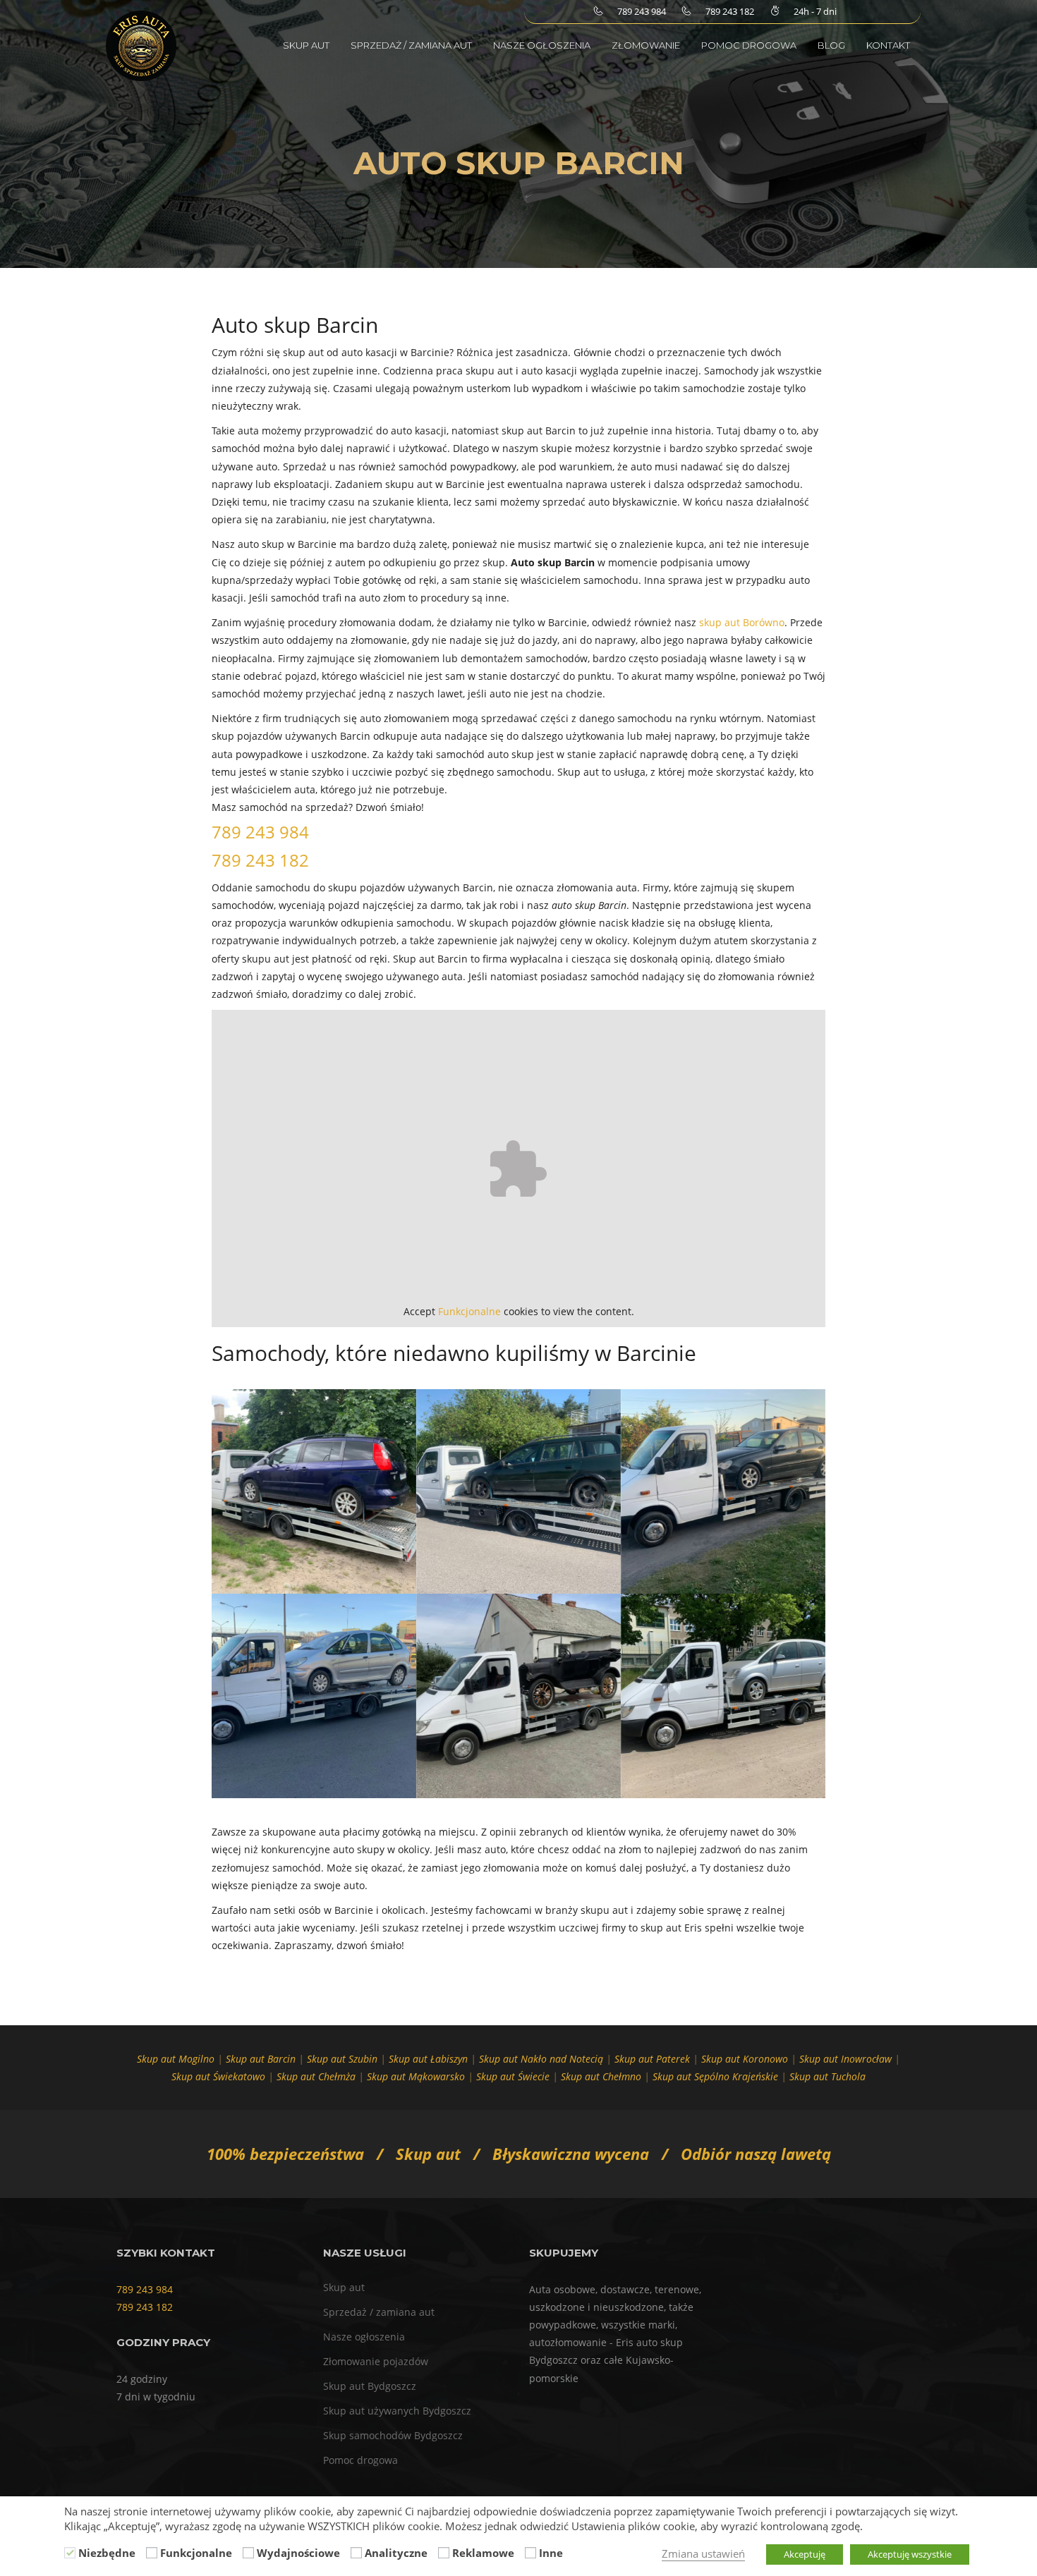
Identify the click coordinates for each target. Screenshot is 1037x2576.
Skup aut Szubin (342, 2059)
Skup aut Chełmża (316, 2076)
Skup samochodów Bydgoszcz (393, 2435)
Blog (831, 45)
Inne (551, 2553)
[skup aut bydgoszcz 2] (314, 1696)
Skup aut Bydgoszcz (370, 2386)
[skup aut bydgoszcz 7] (518, 1491)
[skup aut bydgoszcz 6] (723, 1696)
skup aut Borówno (742, 622)
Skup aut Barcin (261, 2059)
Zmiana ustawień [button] (703, 2553)
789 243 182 (260, 860)
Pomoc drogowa (749, 45)
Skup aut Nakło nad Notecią (541, 2059)
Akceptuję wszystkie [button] (910, 2554)
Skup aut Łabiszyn (428, 2059)
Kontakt (888, 45)
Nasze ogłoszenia (542, 45)
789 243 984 (260, 832)
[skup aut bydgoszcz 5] (314, 1491)
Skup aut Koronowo (745, 2059)
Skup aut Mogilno (176, 2059)
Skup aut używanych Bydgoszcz (397, 2411)
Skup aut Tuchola (827, 2076)
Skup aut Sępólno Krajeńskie (715, 2076)
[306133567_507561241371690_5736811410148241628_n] (518, 1696)
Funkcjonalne (469, 1311)
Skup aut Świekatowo (218, 2076)
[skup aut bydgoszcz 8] (723, 1491)
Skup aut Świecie (513, 2076)
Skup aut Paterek (652, 2059)
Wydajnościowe (298, 2553)
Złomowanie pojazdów (376, 2361)
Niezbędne (107, 2553)
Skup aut (306, 45)
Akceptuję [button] (805, 2554)
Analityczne (396, 2553)
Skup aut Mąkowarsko (416, 2076)
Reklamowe (483, 2553)
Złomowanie (646, 45)
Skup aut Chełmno (601, 2076)
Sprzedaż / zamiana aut (411, 45)
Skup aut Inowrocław (845, 2059)
